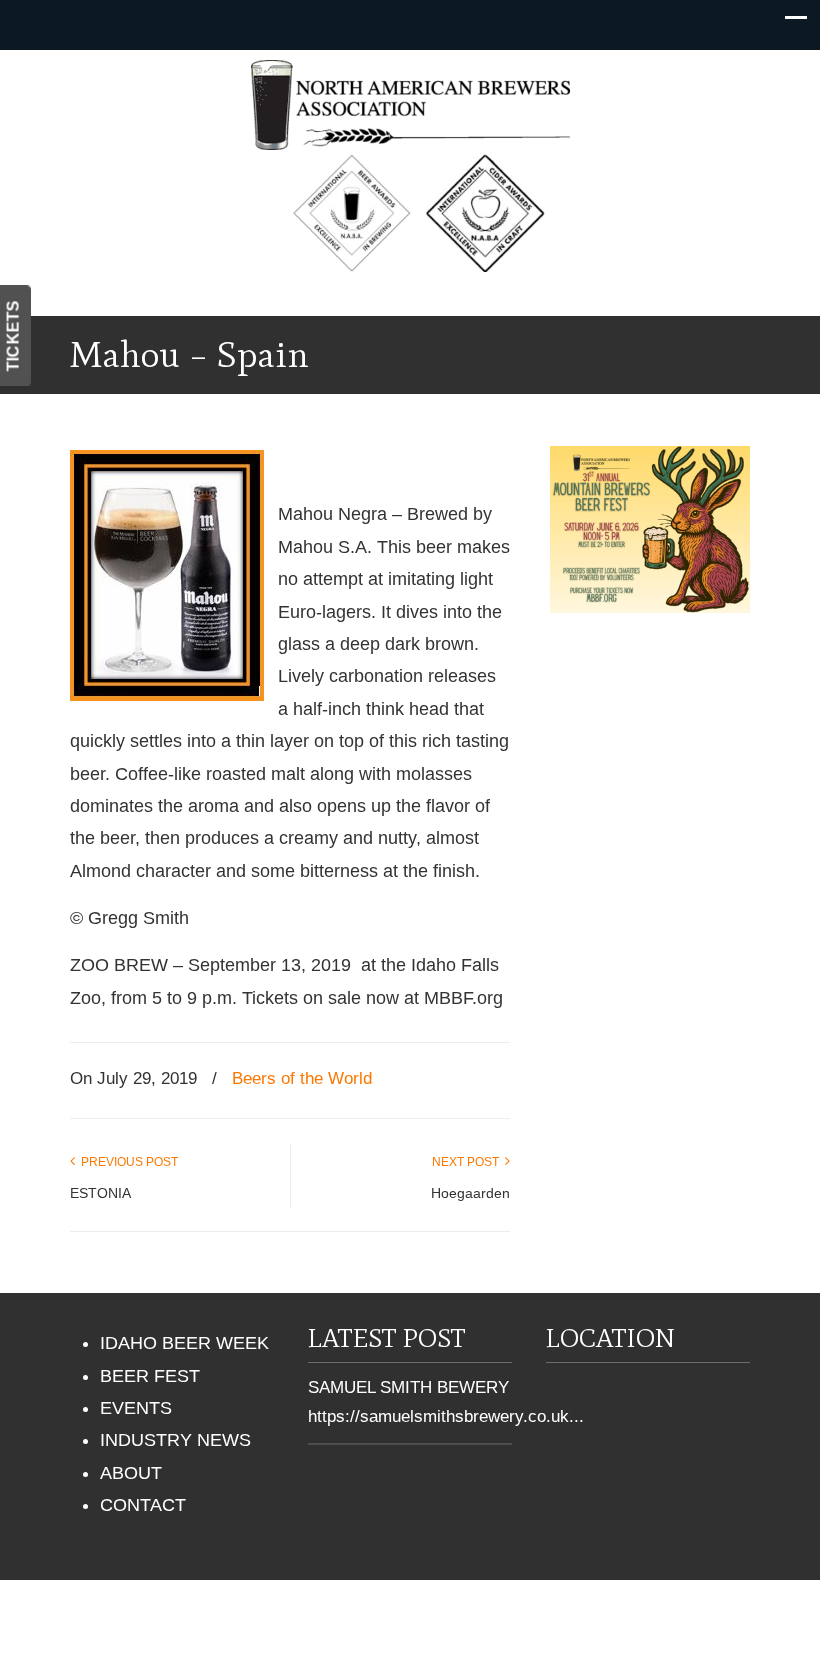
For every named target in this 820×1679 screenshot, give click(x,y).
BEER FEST (150, 1376)
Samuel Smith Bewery (408, 1387)
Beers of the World (302, 1078)
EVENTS (136, 1408)
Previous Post (126, 1162)
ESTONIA (100, 1193)
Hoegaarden (470, 1193)
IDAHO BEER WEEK (184, 1343)
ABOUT (131, 1473)
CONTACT (143, 1505)
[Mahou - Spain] (167, 695)
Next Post (468, 1162)
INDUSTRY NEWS (175, 1440)
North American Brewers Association (410, 105)
